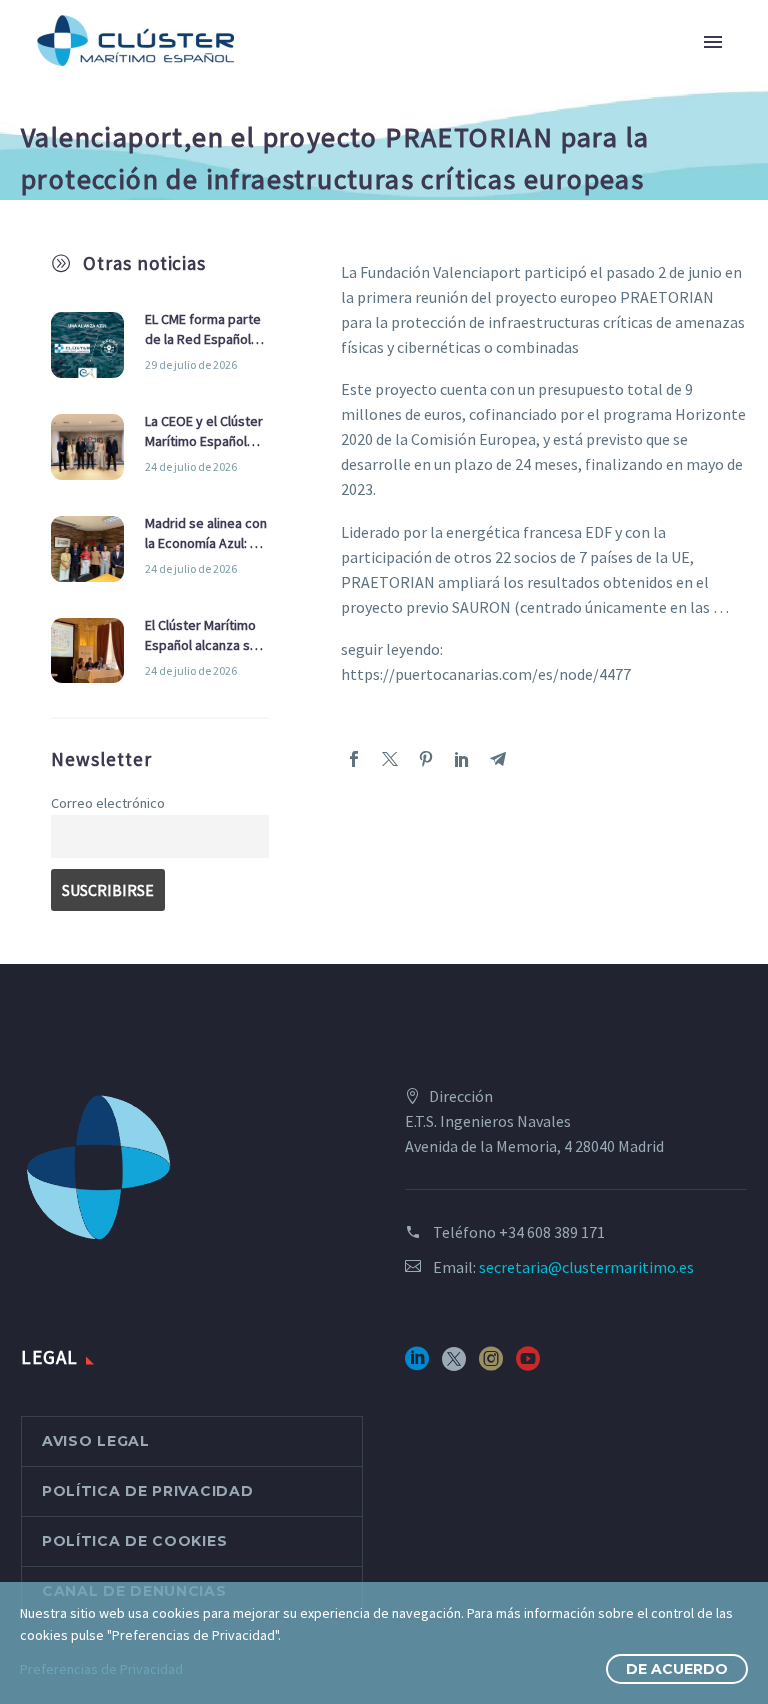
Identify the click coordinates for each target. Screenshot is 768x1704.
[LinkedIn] (462, 759)
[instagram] (491, 1365)
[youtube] (528, 1365)
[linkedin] (417, 1365)
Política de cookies (134, 1541)
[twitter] (454, 1365)
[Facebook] (354, 759)
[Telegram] (498, 759)
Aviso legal (96, 1441)
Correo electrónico (108, 803)
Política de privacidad (147, 1491)
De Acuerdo (677, 1669)
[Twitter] (390, 759)
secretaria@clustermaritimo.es (586, 1267)
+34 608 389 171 (552, 1232)
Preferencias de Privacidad (101, 1669)
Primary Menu (713, 42)
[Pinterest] (426, 759)
